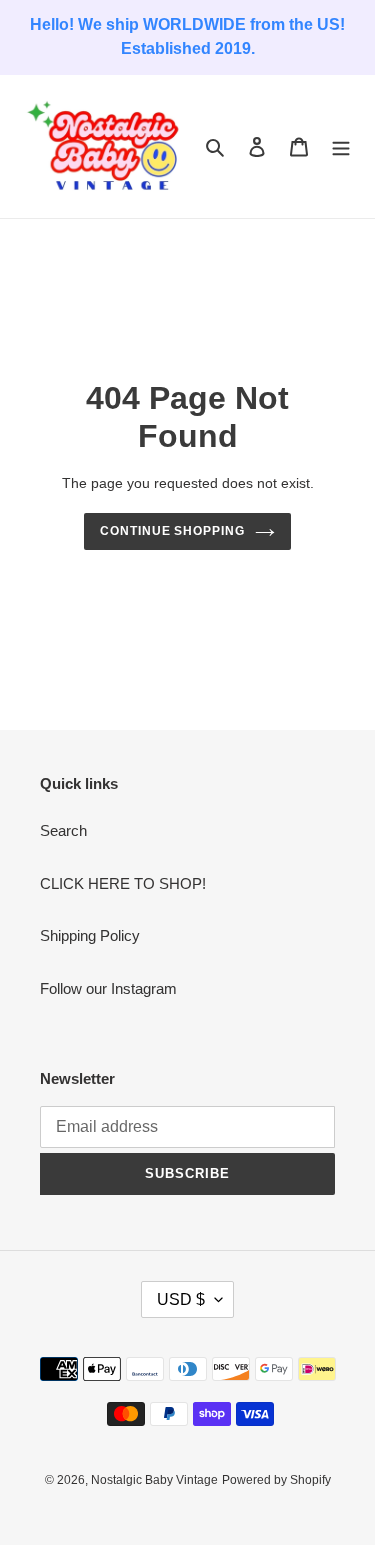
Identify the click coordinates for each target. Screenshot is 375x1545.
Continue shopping (173, 531)
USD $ (181, 1299)
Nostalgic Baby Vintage (154, 1480)
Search (63, 830)
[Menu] (341, 146)
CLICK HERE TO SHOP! (123, 883)
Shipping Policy (90, 935)
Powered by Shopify (276, 1480)
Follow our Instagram (108, 988)
